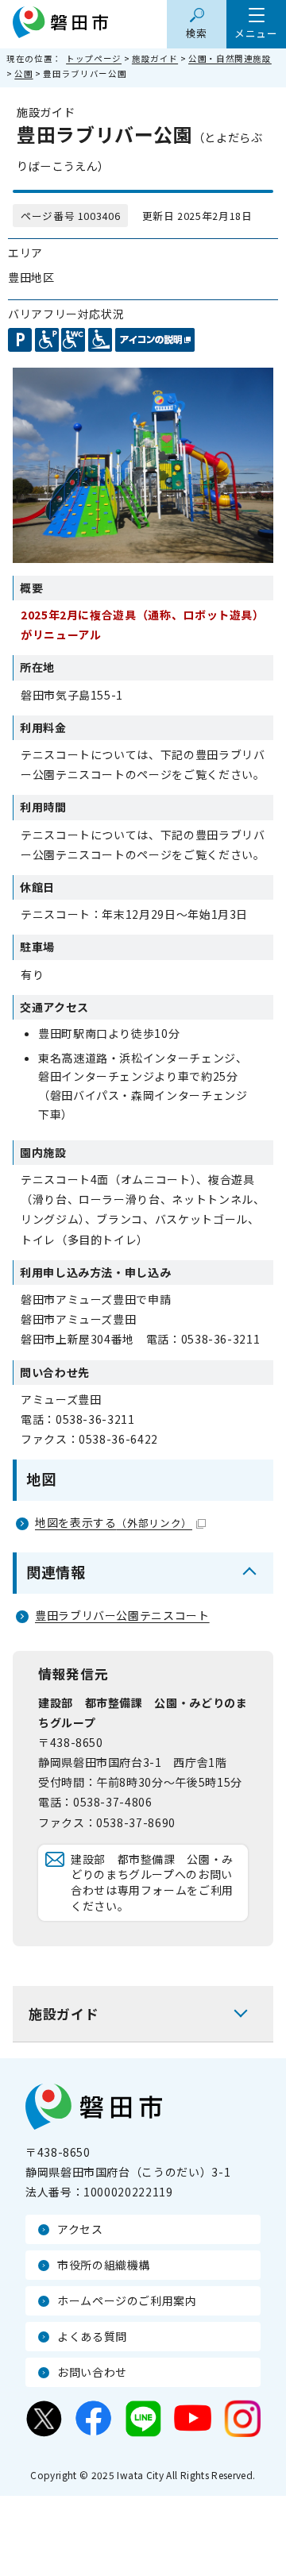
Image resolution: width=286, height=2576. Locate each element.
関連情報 (56, 1571)
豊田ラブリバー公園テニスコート (122, 1615)
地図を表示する (114, 1522)
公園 (23, 73)
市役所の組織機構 (104, 2265)
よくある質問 (92, 2336)
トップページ (94, 58)
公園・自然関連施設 (230, 58)
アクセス (80, 2229)
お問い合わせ (92, 2372)
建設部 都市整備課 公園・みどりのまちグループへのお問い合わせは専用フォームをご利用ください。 (152, 1882)
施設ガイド (155, 58)
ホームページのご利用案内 (127, 2300)
